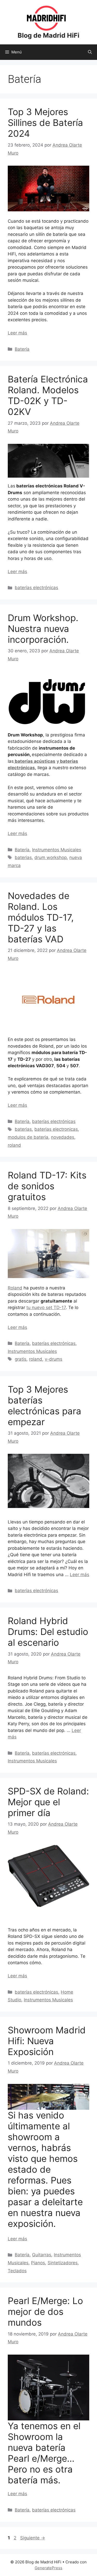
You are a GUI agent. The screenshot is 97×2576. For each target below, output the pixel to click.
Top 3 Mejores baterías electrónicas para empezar (44, 1406)
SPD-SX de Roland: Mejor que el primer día (48, 1802)
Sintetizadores (63, 2263)
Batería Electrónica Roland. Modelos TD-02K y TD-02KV (48, 395)
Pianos (38, 2263)
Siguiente (33, 2538)
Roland (15, 1288)
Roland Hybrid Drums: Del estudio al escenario (48, 1632)
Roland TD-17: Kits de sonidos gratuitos (47, 1186)
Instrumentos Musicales (57, 850)
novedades (63, 1137)
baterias (23, 857)
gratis (21, 1359)
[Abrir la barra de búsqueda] (90, 52)
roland (14, 1145)
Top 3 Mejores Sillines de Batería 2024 (45, 123)
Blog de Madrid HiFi (48, 35)
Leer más (17, 333)
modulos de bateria (28, 1137)
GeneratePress (48, 2568)
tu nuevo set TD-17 (46, 1307)
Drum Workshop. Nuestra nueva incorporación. (43, 629)
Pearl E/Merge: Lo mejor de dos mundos (45, 2312)
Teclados (17, 2271)
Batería (22, 349)
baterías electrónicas (36, 588)
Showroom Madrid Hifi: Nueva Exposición (47, 2041)
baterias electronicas (56, 1129)
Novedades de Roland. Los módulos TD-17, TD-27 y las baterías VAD (41, 917)
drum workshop (51, 857)
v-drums (54, 1359)
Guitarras (42, 2255)
